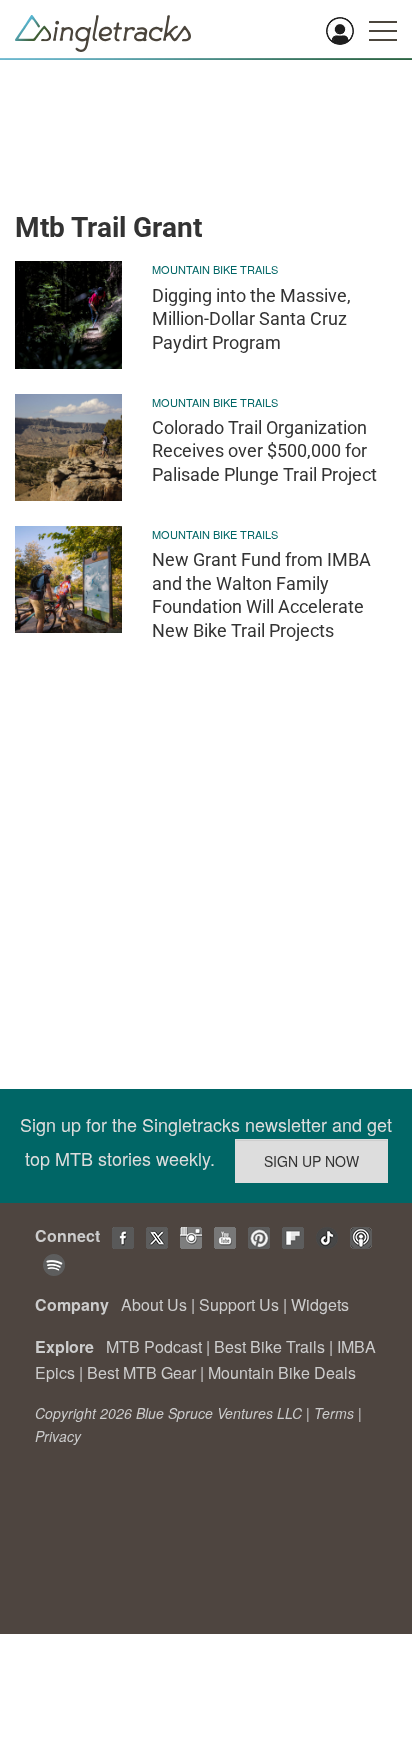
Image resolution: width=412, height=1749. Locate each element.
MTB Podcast (154, 1346)
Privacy (58, 1436)
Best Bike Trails (269, 1346)
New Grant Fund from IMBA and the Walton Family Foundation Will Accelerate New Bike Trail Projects (261, 594)
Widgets (320, 1304)
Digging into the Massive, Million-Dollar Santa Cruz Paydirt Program (251, 319)
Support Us (239, 1304)
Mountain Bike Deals (282, 1372)
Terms (334, 1413)
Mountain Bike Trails (215, 269)
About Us (154, 1304)
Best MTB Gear (141, 1372)
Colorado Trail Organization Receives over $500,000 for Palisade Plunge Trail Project (264, 451)
